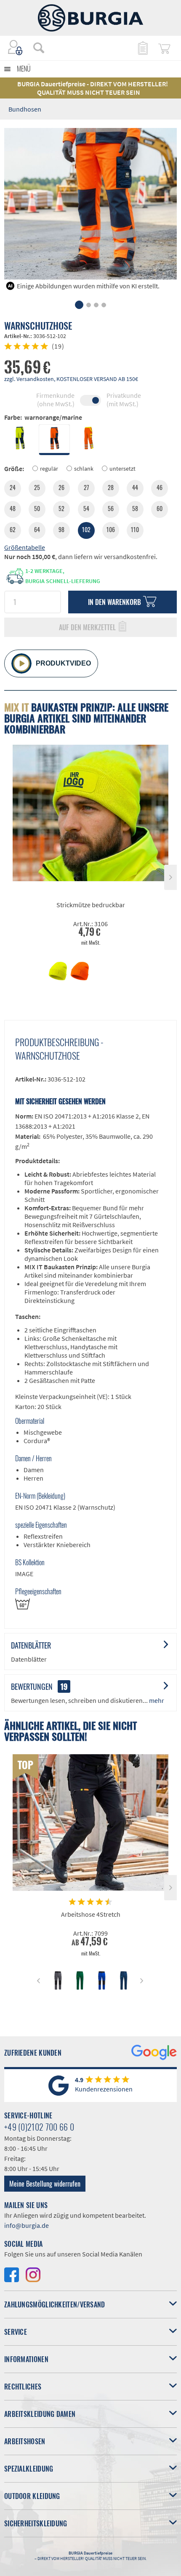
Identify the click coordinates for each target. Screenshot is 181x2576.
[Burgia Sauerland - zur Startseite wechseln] (90, 18)
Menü (24, 69)
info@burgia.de (27, 2225)
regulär (49, 469)
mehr (156, 1700)
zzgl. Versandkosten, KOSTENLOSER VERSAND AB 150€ (71, 379)
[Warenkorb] (164, 48)
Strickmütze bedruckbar (91, 905)
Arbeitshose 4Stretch (91, 1914)
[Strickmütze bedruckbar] (90, 813)
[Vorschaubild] (58, 971)
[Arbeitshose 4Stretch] (90, 1823)
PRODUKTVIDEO (63, 663)
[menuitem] (35, 48)
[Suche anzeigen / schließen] (39, 48)
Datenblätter (31, 1645)
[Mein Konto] (16, 48)
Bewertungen (32, 1686)
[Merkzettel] (142, 48)
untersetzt (122, 469)
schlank (84, 469)
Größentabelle (25, 547)
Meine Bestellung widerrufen (45, 2184)
